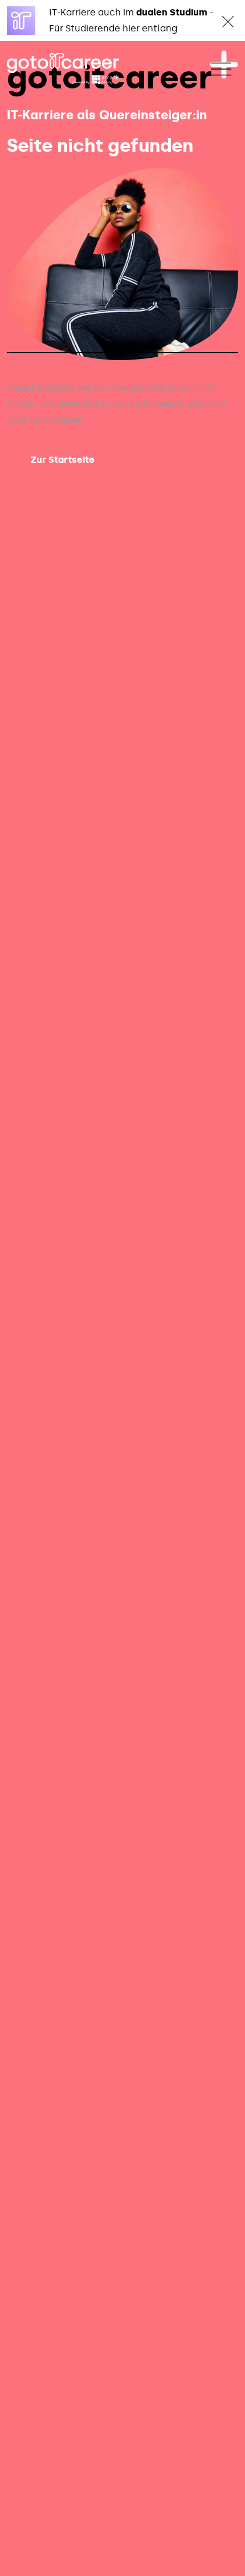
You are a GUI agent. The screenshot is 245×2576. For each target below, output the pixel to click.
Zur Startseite (63, 460)
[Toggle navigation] (221, 69)
